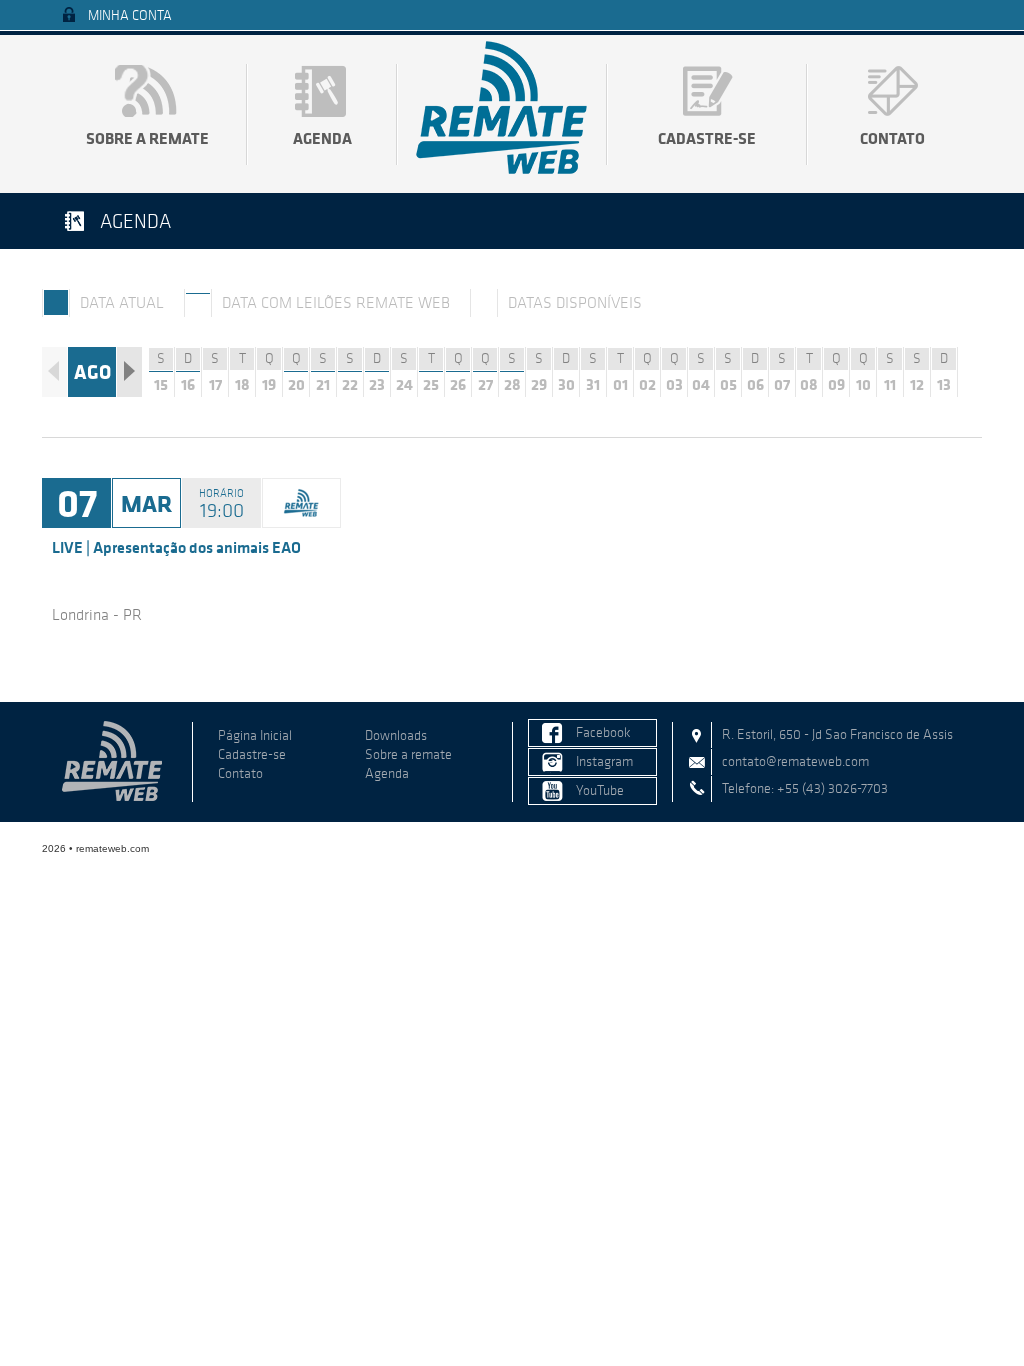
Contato (892, 138)
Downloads (396, 735)
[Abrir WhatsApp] (974, 1315)
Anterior (54, 372)
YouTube (600, 790)
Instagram (604, 761)
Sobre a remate (147, 138)
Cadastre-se (707, 138)
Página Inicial (255, 735)
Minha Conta (130, 15)
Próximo (129, 372)
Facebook (603, 732)
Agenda (322, 138)
